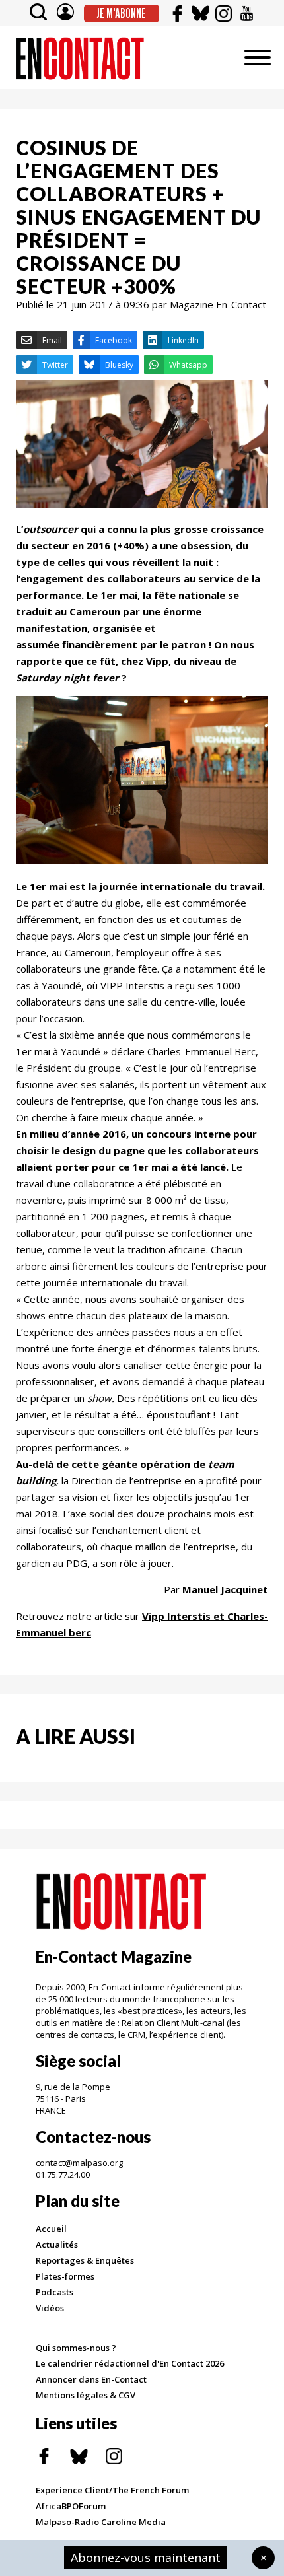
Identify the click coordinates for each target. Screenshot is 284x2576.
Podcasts (54, 2292)
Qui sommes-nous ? (76, 2348)
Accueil (51, 2229)
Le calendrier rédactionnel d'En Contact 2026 (130, 2363)
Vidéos (50, 2308)
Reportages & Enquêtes (85, 2260)
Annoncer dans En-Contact (91, 2379)
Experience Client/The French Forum (112, 2490)
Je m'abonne (121, 13)
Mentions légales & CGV (86, 2395)
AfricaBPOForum (71, 2506)
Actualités (57, 2245)
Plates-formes (65, 2276)
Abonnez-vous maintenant (146, 2558)
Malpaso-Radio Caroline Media (101, 2522)
